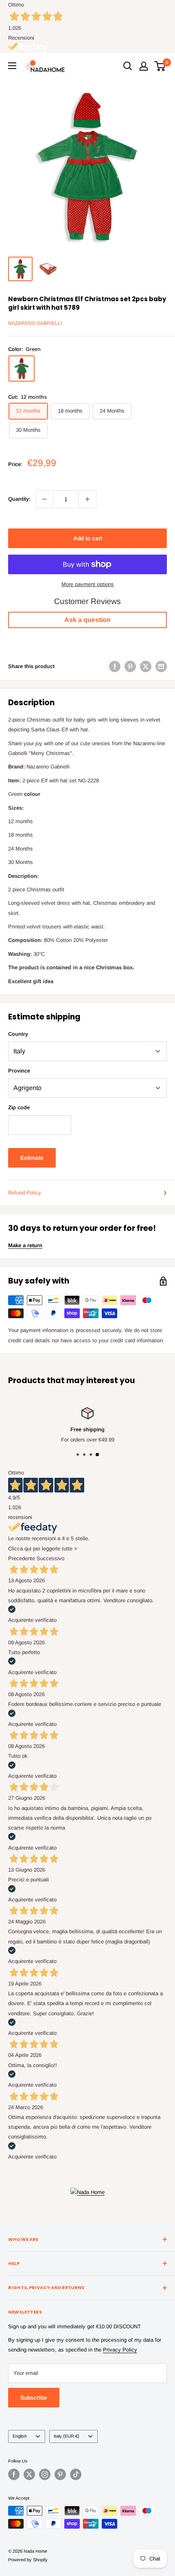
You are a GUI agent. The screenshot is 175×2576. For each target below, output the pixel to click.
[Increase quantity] (87, 499)
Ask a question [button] (87, 620)
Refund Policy (25, 1193)
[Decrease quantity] (44, 499)
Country (18, 1034)
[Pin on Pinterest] (130, 666)
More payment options (88, 584)
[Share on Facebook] (115, 666)
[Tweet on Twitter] (146, 666)
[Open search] (128, 66)
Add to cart (88, 538)
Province (19, 1071)
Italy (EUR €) (67, 2436)
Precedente (22, 1558)
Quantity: (19, 499)
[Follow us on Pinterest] (60, 2474)
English (20, 2436)
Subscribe (34, 2398)
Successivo (50, 1558)
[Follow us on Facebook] (14, 2474)
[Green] (22, 369)
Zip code (19, 1107)
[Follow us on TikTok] (76, 2474)
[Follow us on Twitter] (29, 2474)
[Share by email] (161, 666)
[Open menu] (12, 66)
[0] (160, 66)
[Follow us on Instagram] (45, 2474)
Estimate (32, 1158)
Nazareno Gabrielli (35, 323)
